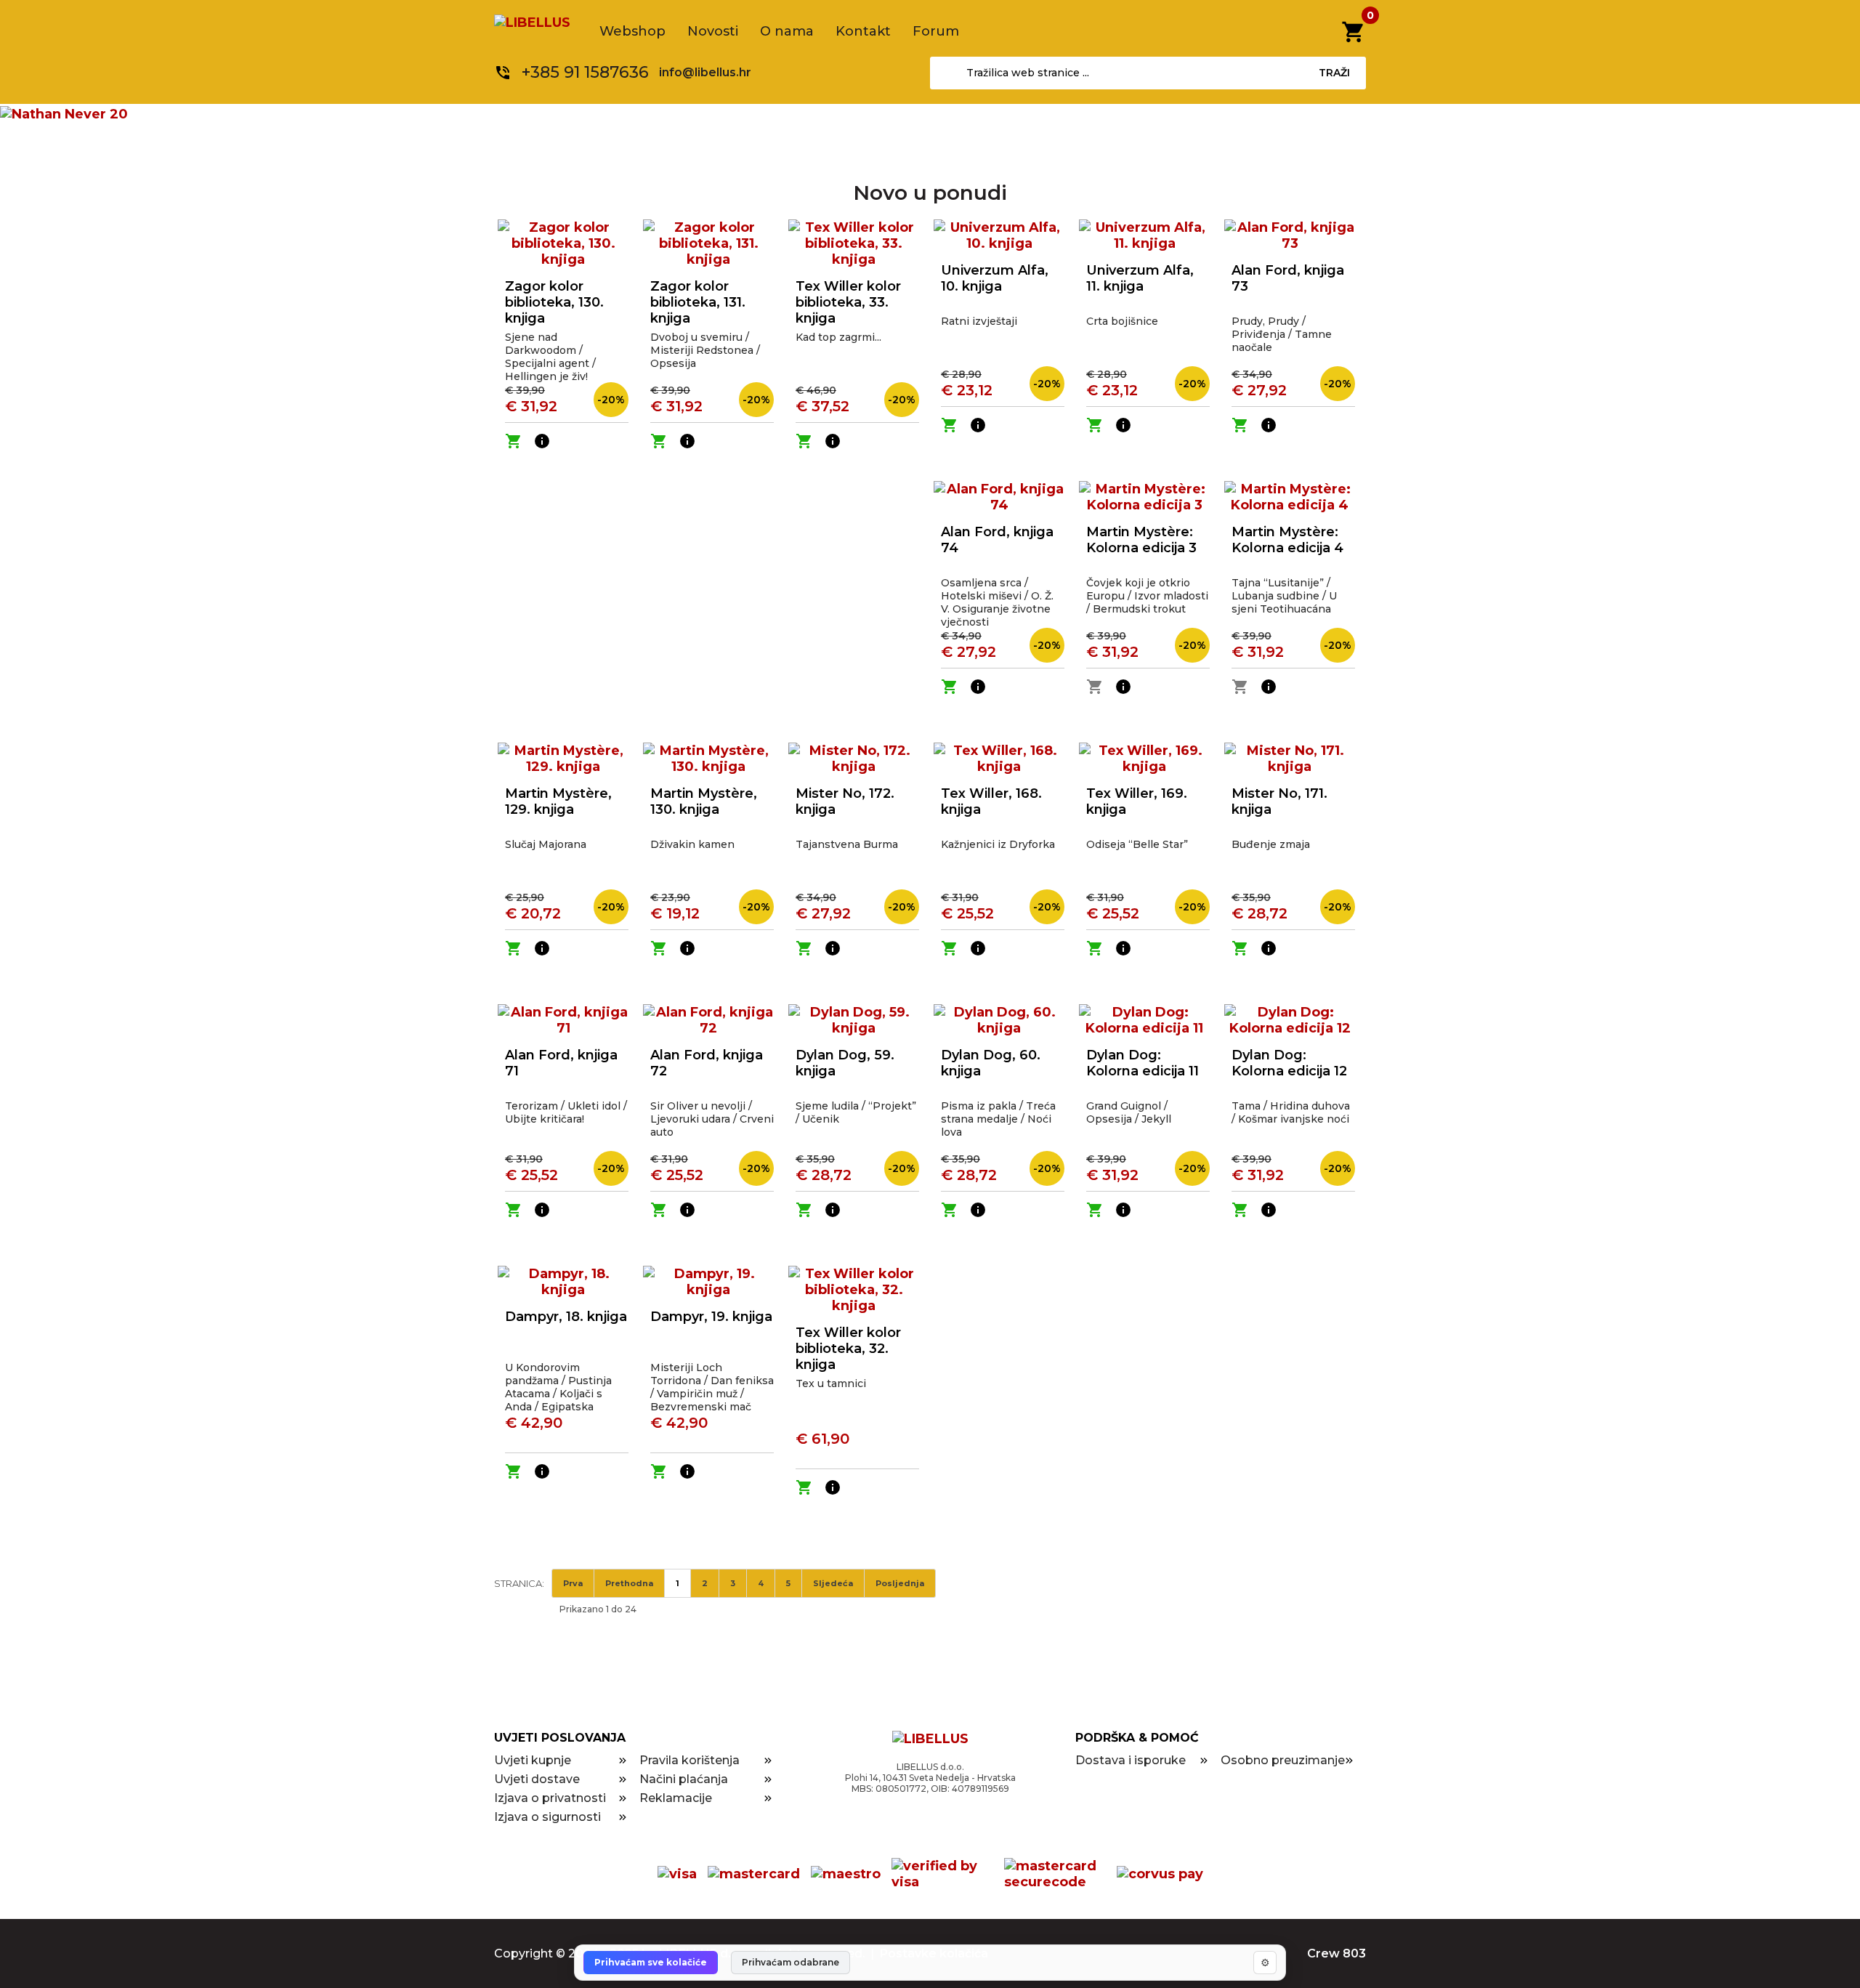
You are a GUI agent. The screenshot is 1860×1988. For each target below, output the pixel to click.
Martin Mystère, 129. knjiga (558, 801)
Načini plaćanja (684, 1779)
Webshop (632, 31)
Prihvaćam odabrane (790, 1962)
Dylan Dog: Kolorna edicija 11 (1143, 1063)
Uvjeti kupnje (533, 1760)
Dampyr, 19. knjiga (711, 1317)
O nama (787, 31)
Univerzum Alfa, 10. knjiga (995, 278)
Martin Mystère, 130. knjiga (704, 801)
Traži (1334, 73)
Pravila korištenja (690, 1760)
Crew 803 (1337, 1953)
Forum (936, 31)
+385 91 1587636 (585, 72)
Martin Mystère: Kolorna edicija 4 (1287, 540)
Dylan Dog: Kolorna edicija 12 (1289, 1063)
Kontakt (863, 31)
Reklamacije (676, 1798)
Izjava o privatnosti (550, 1798)
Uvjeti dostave (537, 1779)
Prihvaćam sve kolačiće (651, 1962)
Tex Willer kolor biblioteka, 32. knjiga (848, 1349)
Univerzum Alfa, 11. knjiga (1140, 278)
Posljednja (900, 1583)
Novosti (713, 31)
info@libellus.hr (705, 72)
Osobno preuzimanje (1283, 1760)
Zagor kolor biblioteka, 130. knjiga (554, 302)
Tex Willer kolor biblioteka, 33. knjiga (848, 302)
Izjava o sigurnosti (547, 1817)
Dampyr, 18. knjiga (566, 1317)
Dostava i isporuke (1131, 1760)
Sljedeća (833, 1583)
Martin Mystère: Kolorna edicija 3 (1141, 540)
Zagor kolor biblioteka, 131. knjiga (698, 302)
